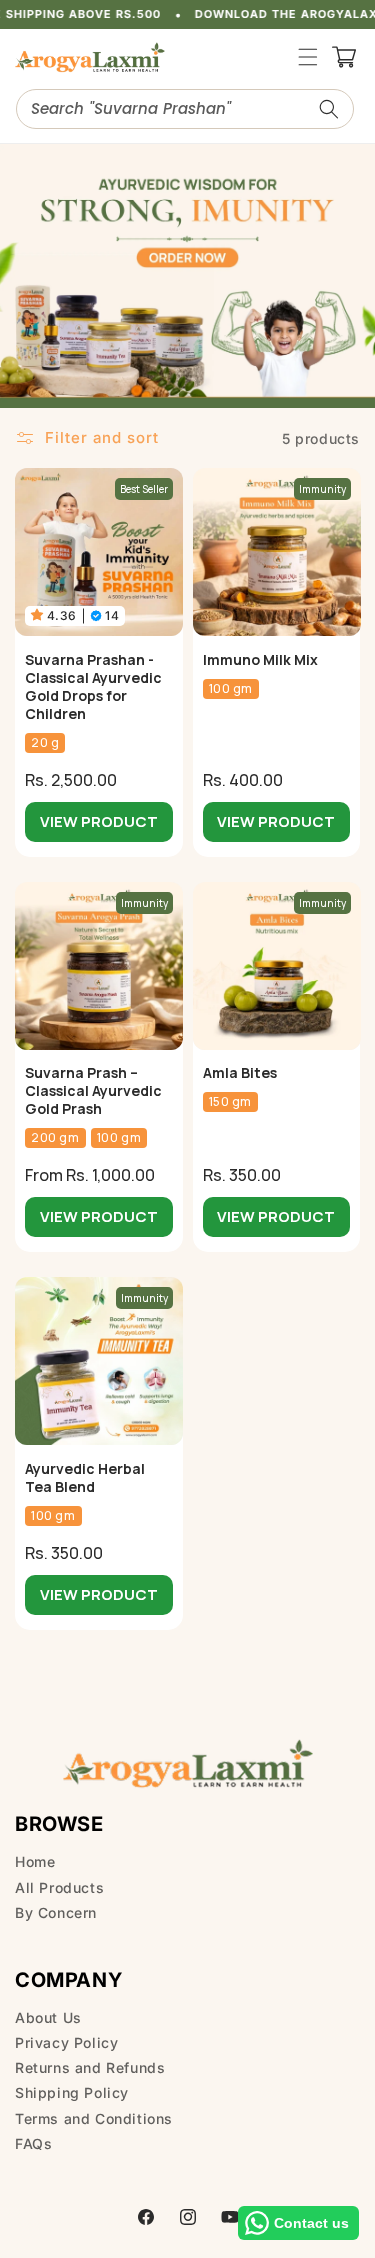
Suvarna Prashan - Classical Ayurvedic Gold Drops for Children (93, 687)
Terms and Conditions (94, 2118)
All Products (59, 1887)
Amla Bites (240, 1073)
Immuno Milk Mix (260, 660)
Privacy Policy (66, 2042)
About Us (48, 2017)
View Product (99, 821)
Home (35, 1861)
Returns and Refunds (90, 2067)
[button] (308, 57)
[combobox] (185, 109)
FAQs (33, 2143)
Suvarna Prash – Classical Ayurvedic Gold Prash (93, 1091)
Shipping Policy (72, 2092)
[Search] (329, 109)
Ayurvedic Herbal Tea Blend (85, 1478)
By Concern (56, 1912)
